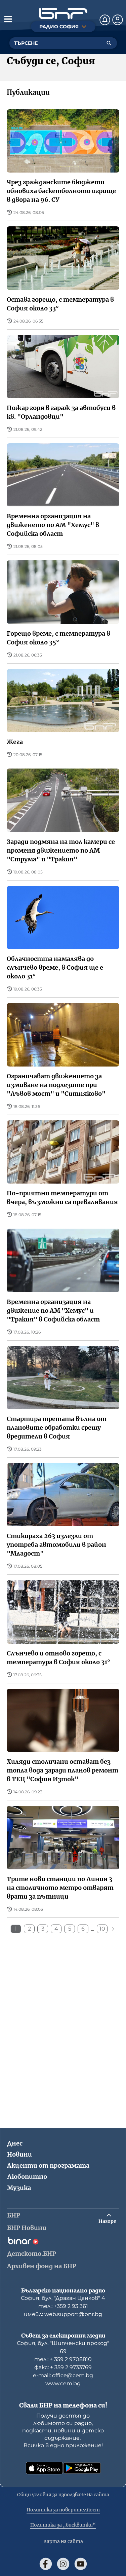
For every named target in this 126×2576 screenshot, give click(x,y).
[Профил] (118, 20)
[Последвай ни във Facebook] (46, 2564)
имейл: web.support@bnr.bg (63, 2314)
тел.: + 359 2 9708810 (63, 2359)
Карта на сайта (63, 2541)
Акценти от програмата (48, 2166)
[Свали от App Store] (44, 2468)
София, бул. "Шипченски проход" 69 (63, 2347)
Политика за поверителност (63, 2510)
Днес (15, 2143)
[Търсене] (109, 43)
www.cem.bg (63, 2383)
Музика (19, 2188)
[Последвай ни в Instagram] (63, 2564)
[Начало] (63, 14)
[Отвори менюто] (8, 19)
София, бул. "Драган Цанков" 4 (63, 2298)
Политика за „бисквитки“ (63, 2525)
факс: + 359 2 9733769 (63, 2367)
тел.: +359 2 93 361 (63, 2306)
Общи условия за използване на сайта (63, 2495)
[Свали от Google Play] (82, 2468)
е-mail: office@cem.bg (63, 2375)
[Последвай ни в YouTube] (81, 2564)
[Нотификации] (105, 20)
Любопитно (27, 2177)
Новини (19, 2154)
